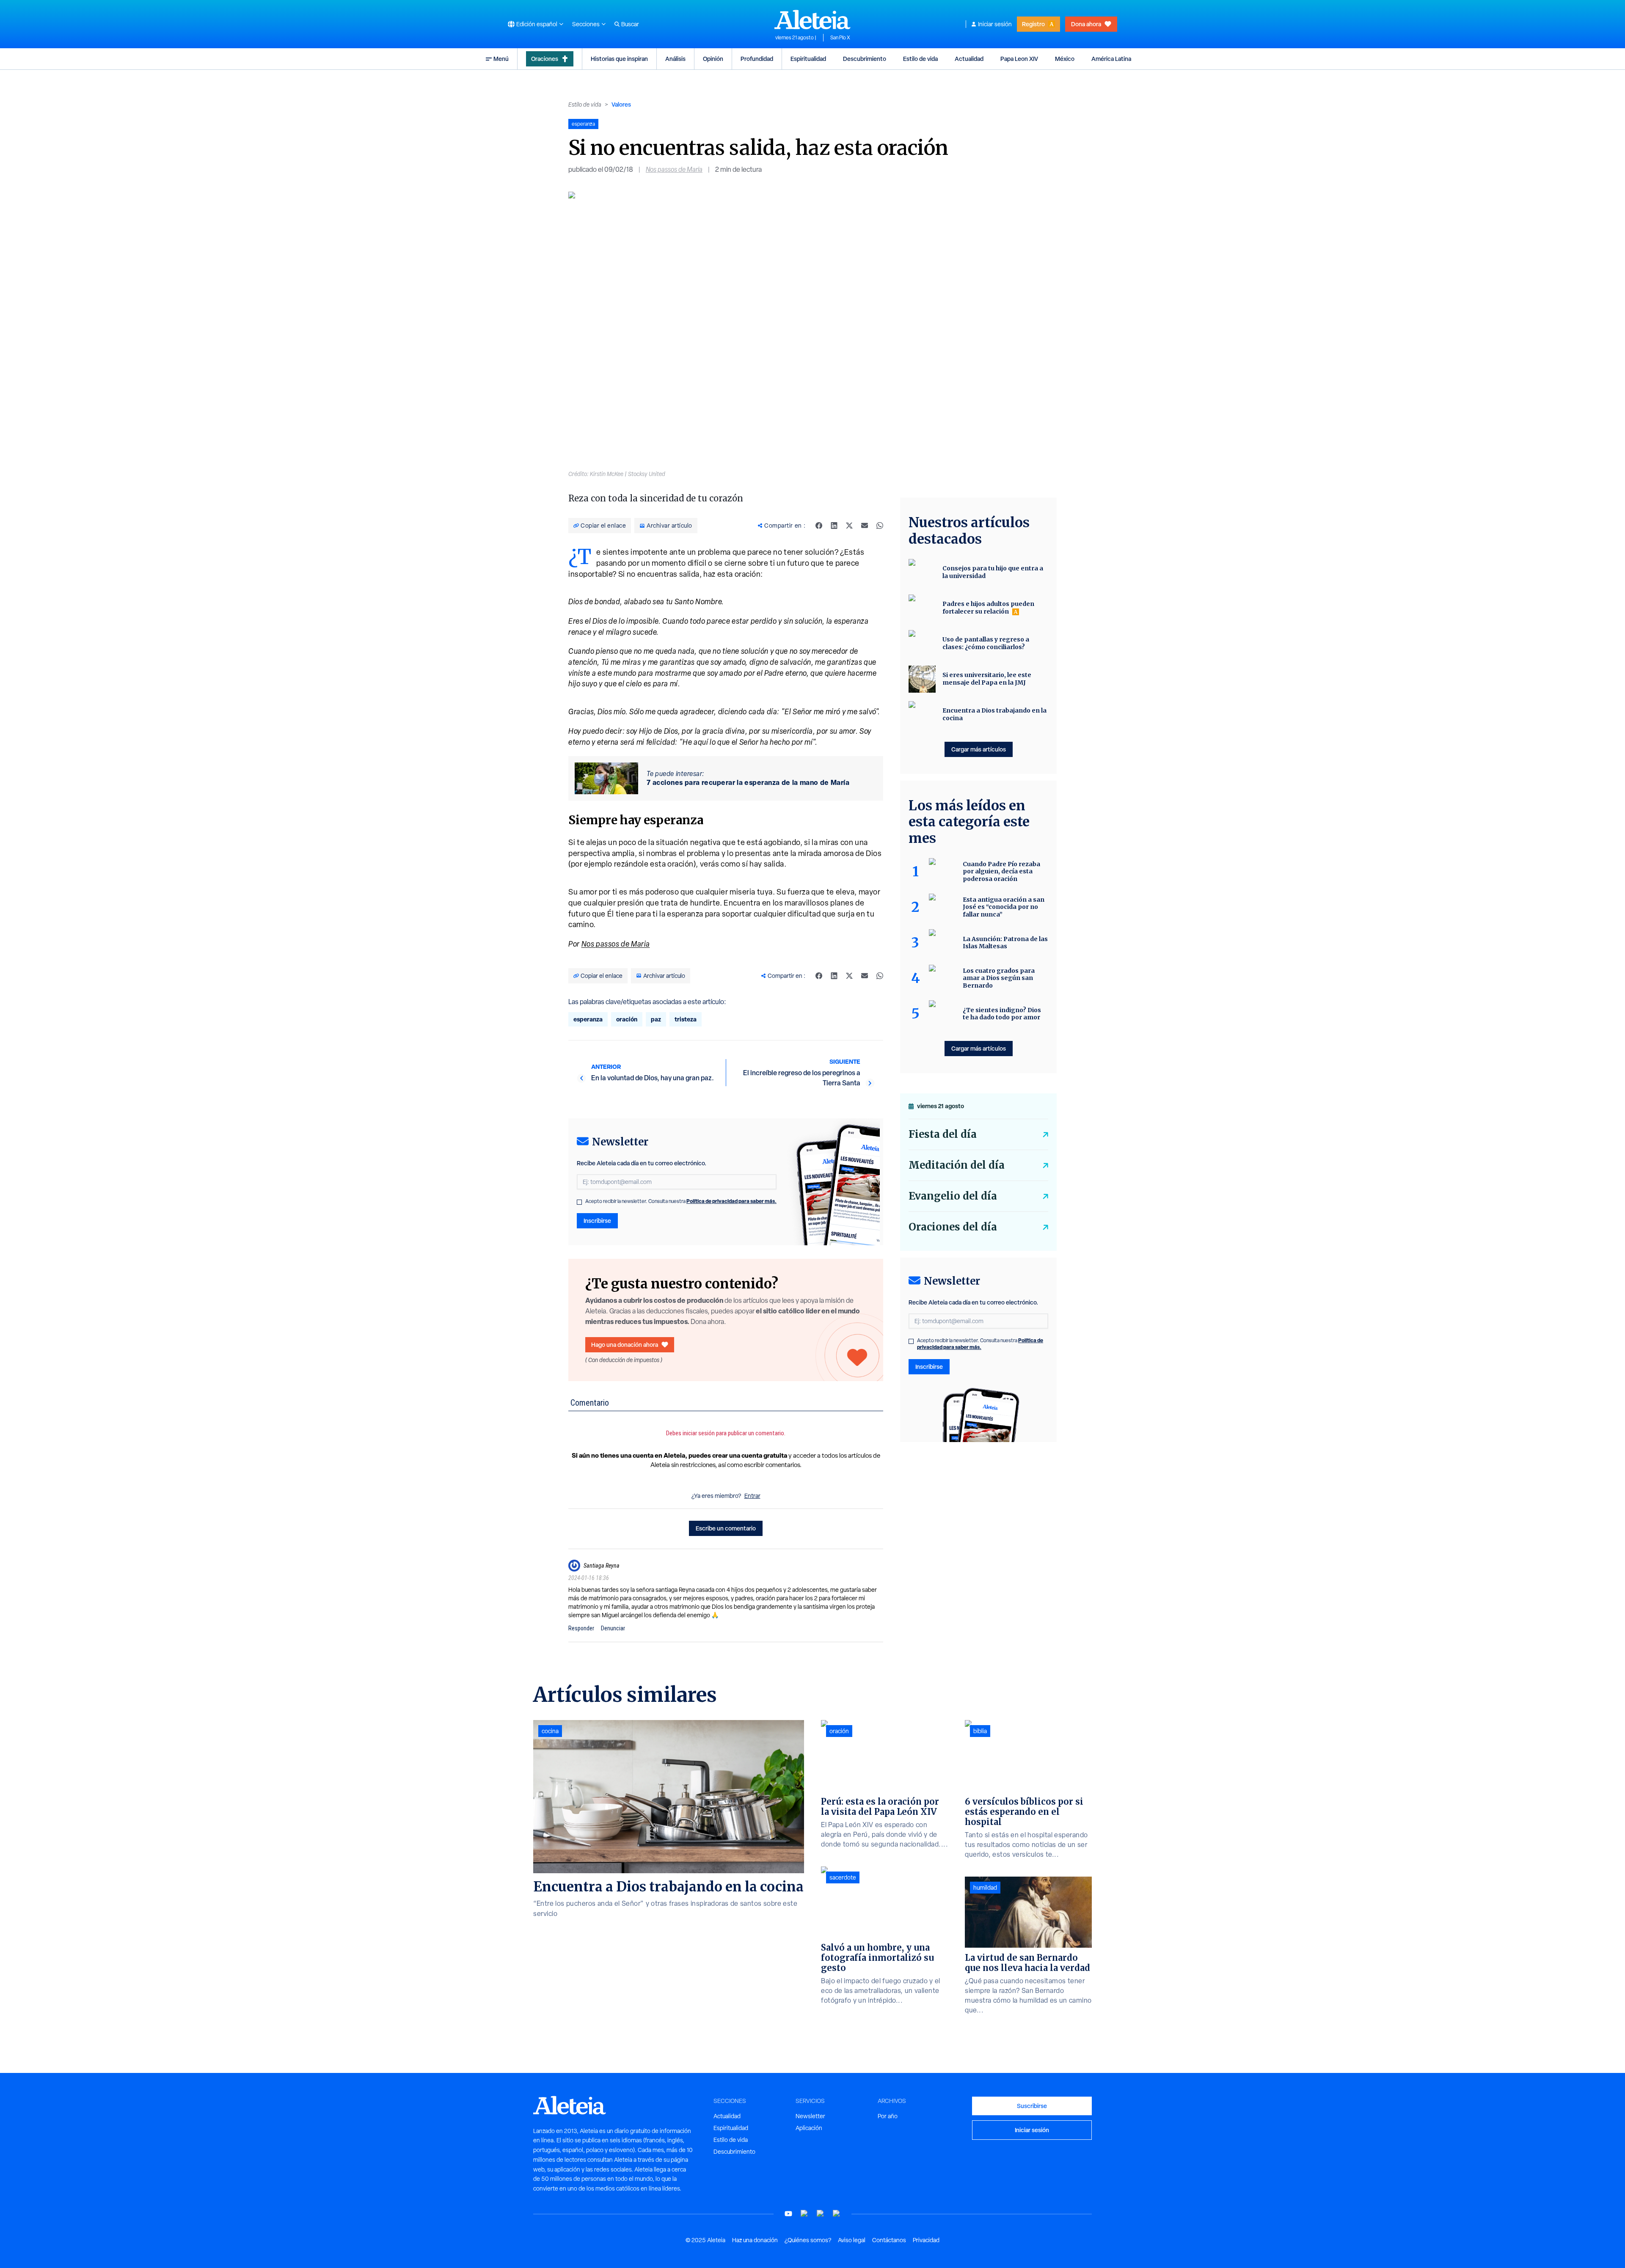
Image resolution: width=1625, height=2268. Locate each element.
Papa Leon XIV (1019, 59)
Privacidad (926, 2240)
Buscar (630, 24)
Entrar (752, 1496)
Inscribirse (597, 1221)
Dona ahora (1086, 24)
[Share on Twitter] (849, 526)
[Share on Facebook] (819, 526)
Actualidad (969, 59)
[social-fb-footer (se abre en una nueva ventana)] (804, 2214)
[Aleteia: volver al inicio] (812, 19)
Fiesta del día (943, 1134)
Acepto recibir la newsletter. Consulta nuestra (681, 1201)
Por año (888, 2116)
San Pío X (840, 38)
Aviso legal (852, 2240)
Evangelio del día (953, 1196)
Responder (581, 1628)
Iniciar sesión (995, 24)
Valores (621, 104)
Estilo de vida (920, 59)
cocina (550, 1731)
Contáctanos (889, 2240)
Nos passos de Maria (674, 169)
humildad (985, 1888)
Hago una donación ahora (625, 1345)
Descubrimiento (865, 59)
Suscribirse (1032, 2106)
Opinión (713, 59)
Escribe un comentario (726, 1528)
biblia (980, 1731)
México (1065, 59)
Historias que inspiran (619, 59)
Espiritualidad (808, 59)
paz (656, 1019)
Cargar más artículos (979, 749)
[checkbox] (579, 1202)
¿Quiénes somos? (808, 2240)
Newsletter (810, 2116)
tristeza (686, 1019)
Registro (1033, 24)
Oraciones (545, 59)
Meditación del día (957, 1165)
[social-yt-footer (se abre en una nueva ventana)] (788, 2214)
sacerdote (843, 1877)
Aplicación (809, 2128)
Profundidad (757, 59)
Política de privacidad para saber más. (731, 1201)
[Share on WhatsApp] (880, 526)
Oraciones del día (953, 1227)
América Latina (1111, 59)
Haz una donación (755, 2240)
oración (627, 1019)
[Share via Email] (865, 526)
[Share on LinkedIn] (834, 526)
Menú (501, 59)
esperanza (588, 1019)
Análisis (675, 59)
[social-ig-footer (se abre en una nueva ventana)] (837, 2214)
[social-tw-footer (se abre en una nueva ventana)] (821, 2214)
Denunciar (613, 1628)
